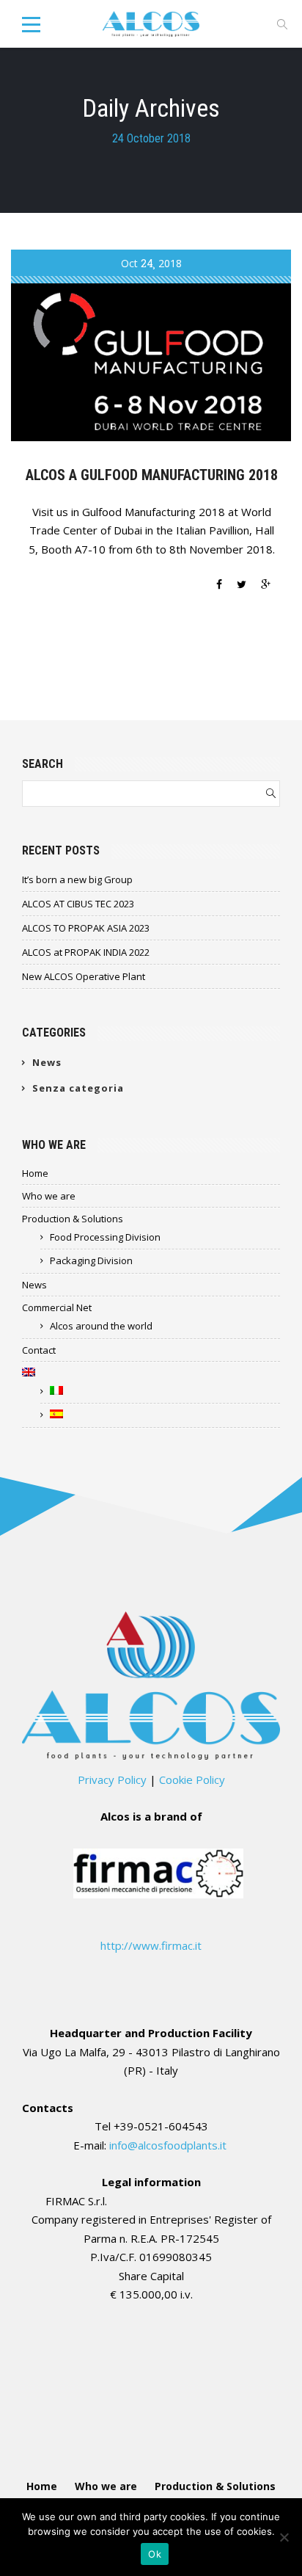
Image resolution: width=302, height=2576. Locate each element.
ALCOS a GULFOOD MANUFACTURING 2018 (152, 475)
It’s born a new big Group (77, 879)
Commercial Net (57, 1307)
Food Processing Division (105, 1237)
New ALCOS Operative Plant (84, 976)
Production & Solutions (73, 1219)
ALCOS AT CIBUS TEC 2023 (78, 904)
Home (35, 1173)
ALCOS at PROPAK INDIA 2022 (86, 952)
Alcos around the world (101, 1326)
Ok (155, 2554)
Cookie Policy (192, 1779)
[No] (284, 2537)
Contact (39, 1350)
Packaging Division (91, 1260)
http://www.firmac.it (151, 1945)
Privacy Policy (112, 1779)
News (47, 1062)
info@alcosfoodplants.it (169, 2145)
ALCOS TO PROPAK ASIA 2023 (86, 928)
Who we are (49, 1196)
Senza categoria (78, 1088)
